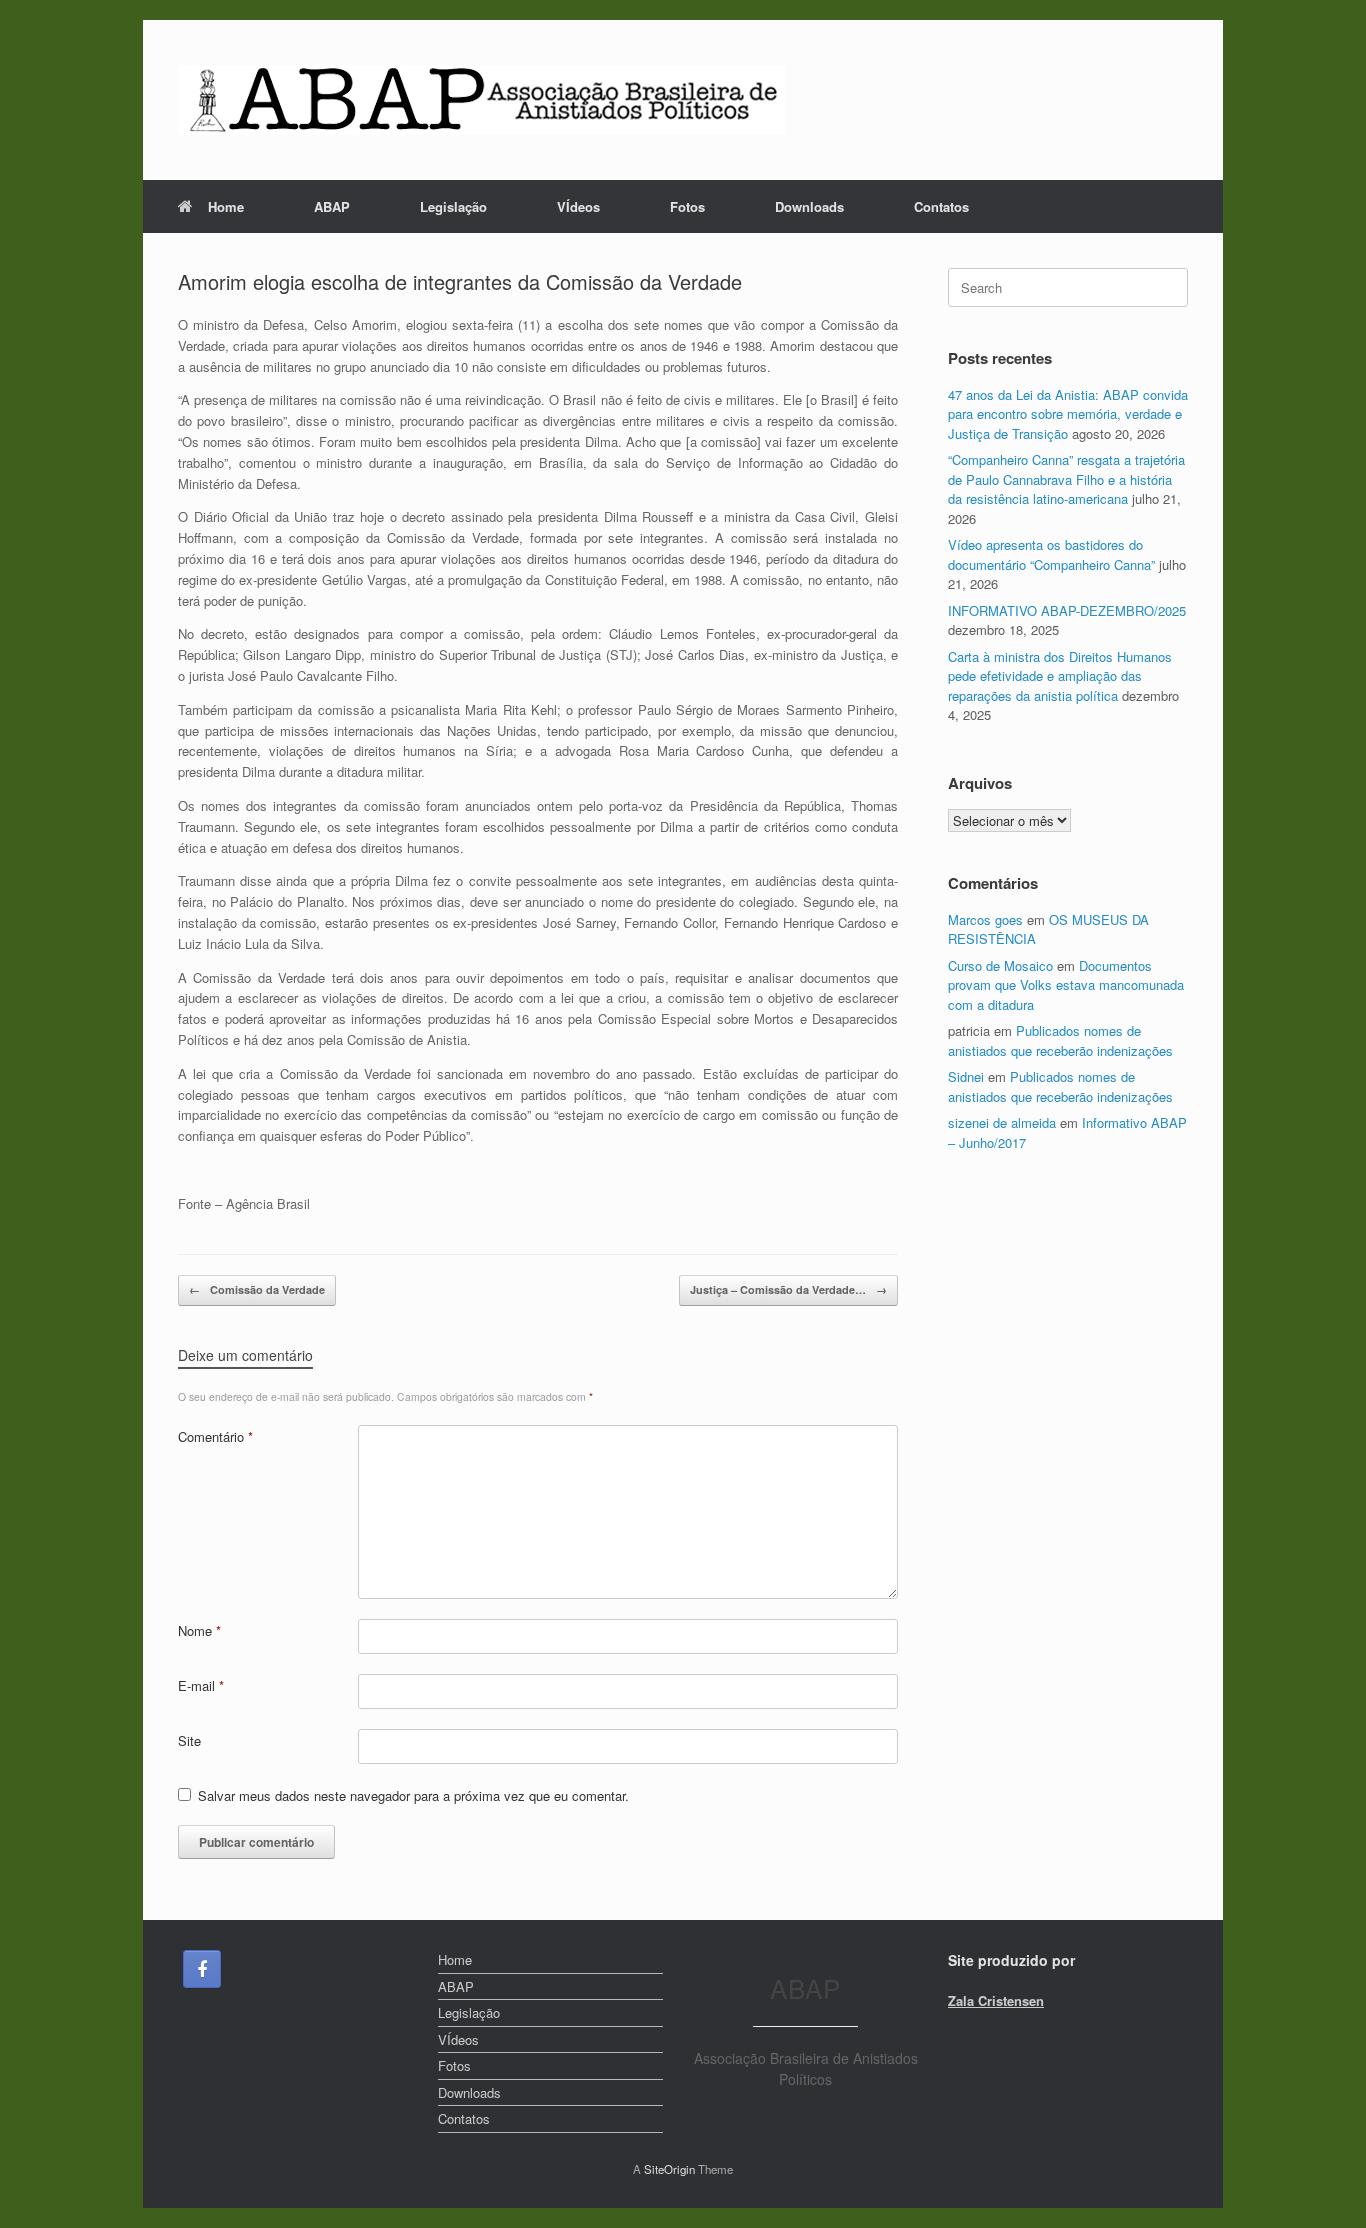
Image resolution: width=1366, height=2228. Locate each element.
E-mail (201, 1685)
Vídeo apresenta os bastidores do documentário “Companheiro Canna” (1051, 554)
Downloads (809, 206)
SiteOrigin (669, 2169)
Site (189, 1740)
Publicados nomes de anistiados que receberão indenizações (1060, 1040)
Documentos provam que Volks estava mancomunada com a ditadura (1066, 985)
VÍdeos (578, 206)
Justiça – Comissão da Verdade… (788, 1289)
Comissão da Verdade (257, 1289)
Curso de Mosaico (1000, 965)
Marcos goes (985, 919)
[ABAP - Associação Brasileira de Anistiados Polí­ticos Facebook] (202, 1969)
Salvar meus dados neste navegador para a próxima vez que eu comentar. (413, 1795)
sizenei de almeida (1002, 1122)
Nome (199, 1630)
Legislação (453, 206)
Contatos (941, 206)
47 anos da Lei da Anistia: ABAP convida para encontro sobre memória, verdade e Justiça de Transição (1068, 414)
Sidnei (966, 1076)
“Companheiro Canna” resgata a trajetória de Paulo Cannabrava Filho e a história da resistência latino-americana (1066, 479)
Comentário (215, 1436)
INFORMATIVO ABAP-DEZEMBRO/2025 (1067, 610)
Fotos (687, 206)
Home (226, 206)
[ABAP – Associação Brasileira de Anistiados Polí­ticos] (481, 100)
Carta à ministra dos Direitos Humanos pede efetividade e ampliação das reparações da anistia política (1060, 676)
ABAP (332, 206)
